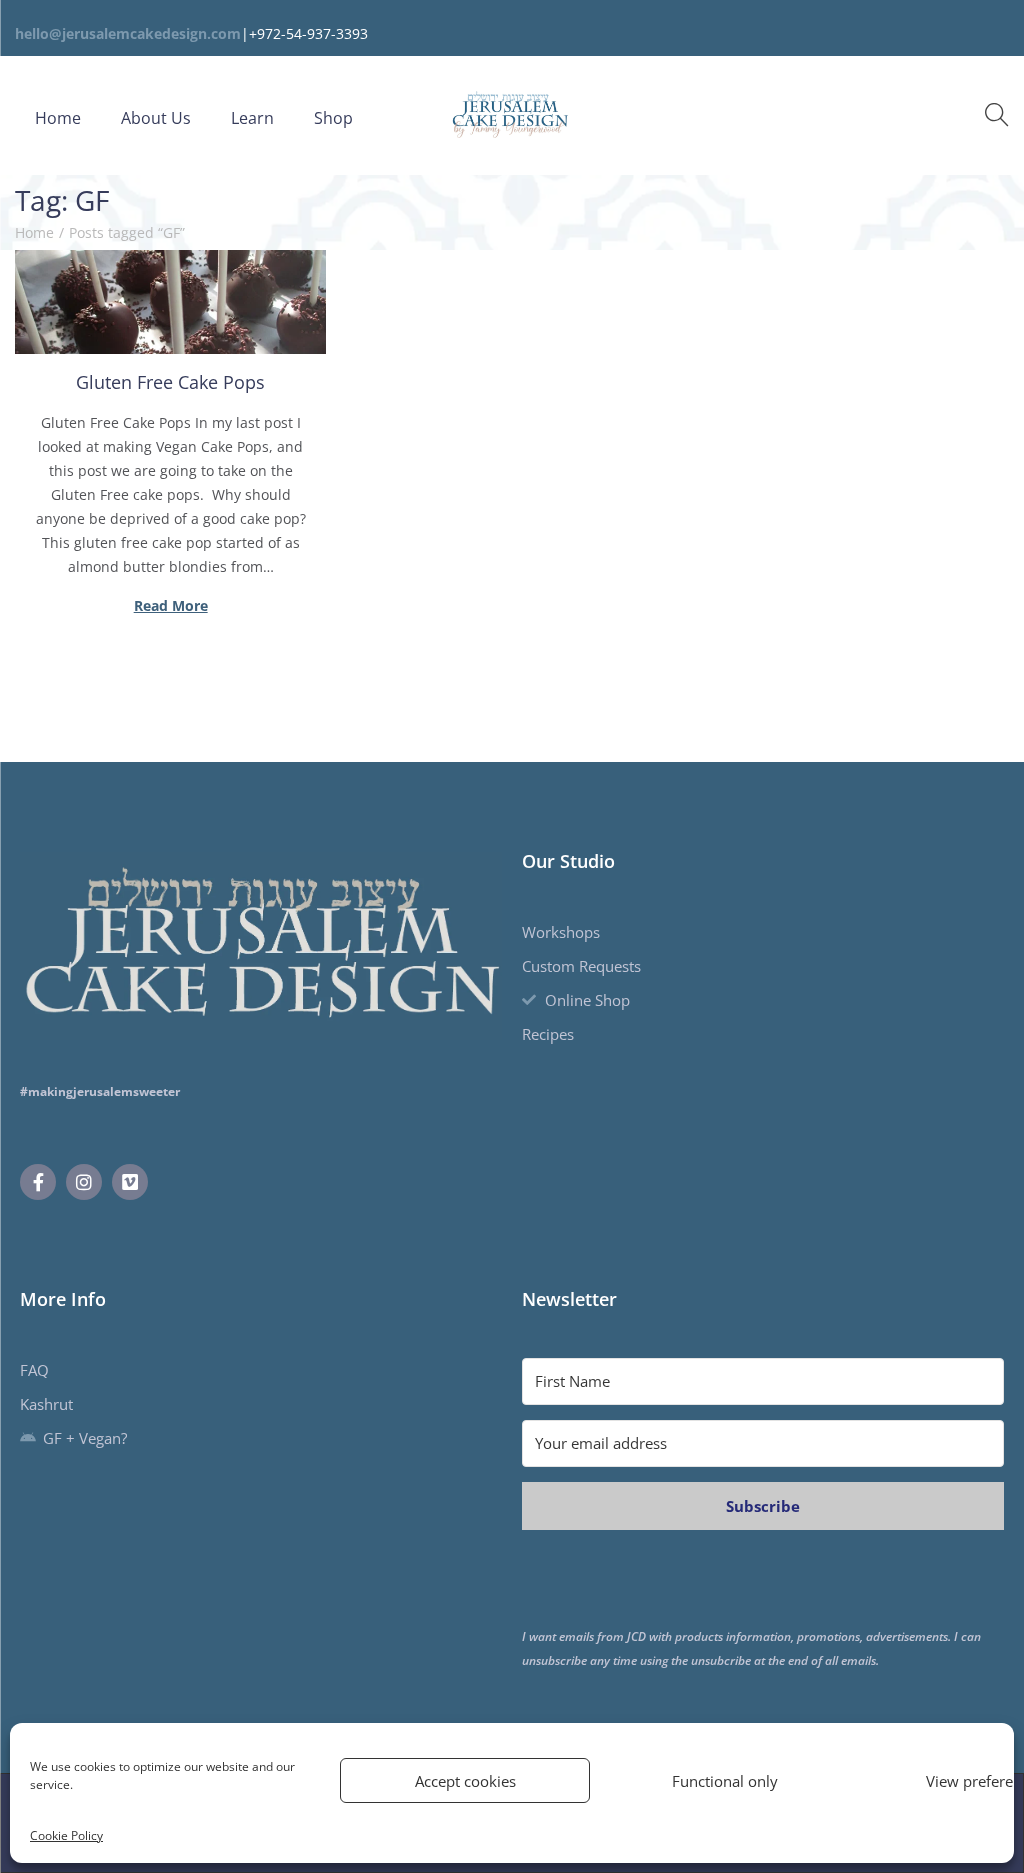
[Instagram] (84, 1182)
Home (34, 232)
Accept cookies (465, 1781)
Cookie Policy (66, 1835)
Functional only (725, 1781)
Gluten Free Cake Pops (170, 382)
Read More (171, 605)
